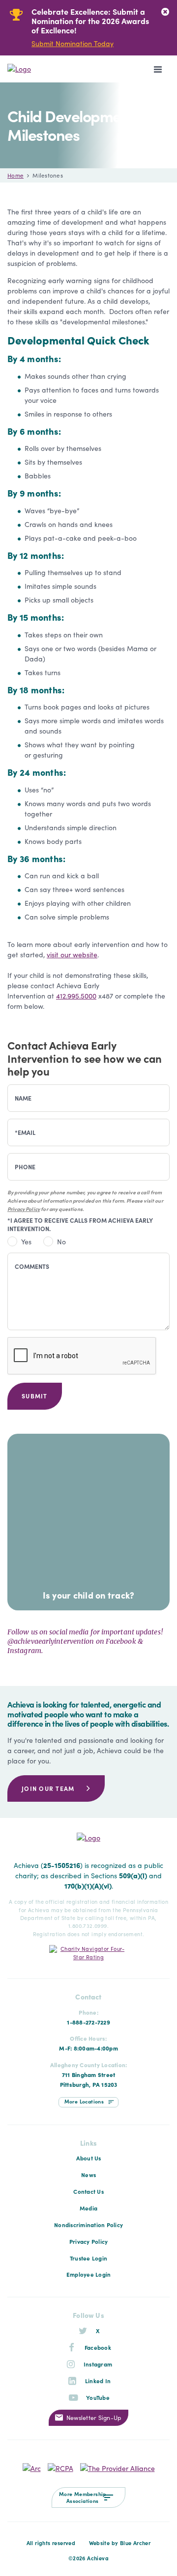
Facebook (98, 2347)
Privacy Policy (24, 1209)
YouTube (98, 2397)
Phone (25, 1167)
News (88, 2175)
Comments (32, 1266)
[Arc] (32, 2467)
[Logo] (42, 69)
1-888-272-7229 (88, 2022)
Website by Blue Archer (120, 2543)
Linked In (98, 2381)
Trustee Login (88, 2258)
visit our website (72, 954)
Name (23, 1098)
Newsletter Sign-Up (94, 2417)
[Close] (165, 12)
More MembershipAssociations (83, 2497)
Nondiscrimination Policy (88, 2225)
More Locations (84, 2101)
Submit (35, 1396)
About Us (89, 2158)
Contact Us (88, 2191)
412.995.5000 (76, 996)
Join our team (48, 1788)
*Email (25, 1132)
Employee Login (89, 2274)
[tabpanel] (82, 28)
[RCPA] (60, 2467)
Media (88, 2208)
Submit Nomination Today (73, 43)
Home (15, 175)
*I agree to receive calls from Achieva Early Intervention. (80, 1224)
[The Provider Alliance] (118, 2467)
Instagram (98, 2364)
